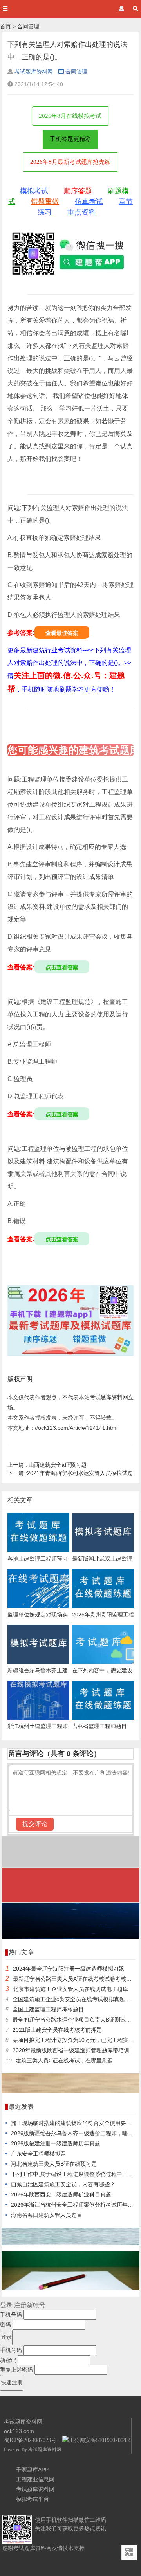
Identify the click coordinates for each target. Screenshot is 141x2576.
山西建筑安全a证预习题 (47, 1465)
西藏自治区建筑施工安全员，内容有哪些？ (63, 2184)
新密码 (8, 2360)
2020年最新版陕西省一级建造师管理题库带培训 (71, 2050)
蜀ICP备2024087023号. (31, 2440)
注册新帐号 (30, 2305)
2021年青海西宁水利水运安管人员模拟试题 (70, 1473)
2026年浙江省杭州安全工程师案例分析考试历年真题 (75, 2205)
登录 (6, 2305)
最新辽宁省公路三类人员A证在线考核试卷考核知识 (75, 1979)
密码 (5, 2325)
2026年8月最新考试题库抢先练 (70, 162)
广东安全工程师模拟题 (38, 2154)
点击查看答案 (62, 967)
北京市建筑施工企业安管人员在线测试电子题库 (70, 1989)
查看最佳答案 (62, 633)
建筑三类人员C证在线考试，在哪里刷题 (64, 2060)
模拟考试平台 (33, 2499)
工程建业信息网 (35, 2479)
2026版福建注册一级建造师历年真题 (56, 2143)
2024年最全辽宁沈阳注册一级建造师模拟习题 (69, 1969)
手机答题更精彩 (70, 139)
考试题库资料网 (34, 72)
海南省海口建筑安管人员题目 (47, 2215)
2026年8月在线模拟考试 (70, 116)
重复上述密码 (16, 2370)
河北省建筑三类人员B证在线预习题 (54, 2164)
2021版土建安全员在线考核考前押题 (57, 2030)
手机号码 (11, 2315)
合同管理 (28, 26)
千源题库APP (32, 2470)
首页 (5, 26)
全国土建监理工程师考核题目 (48, 2009)
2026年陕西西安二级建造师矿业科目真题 (61, 2194)
